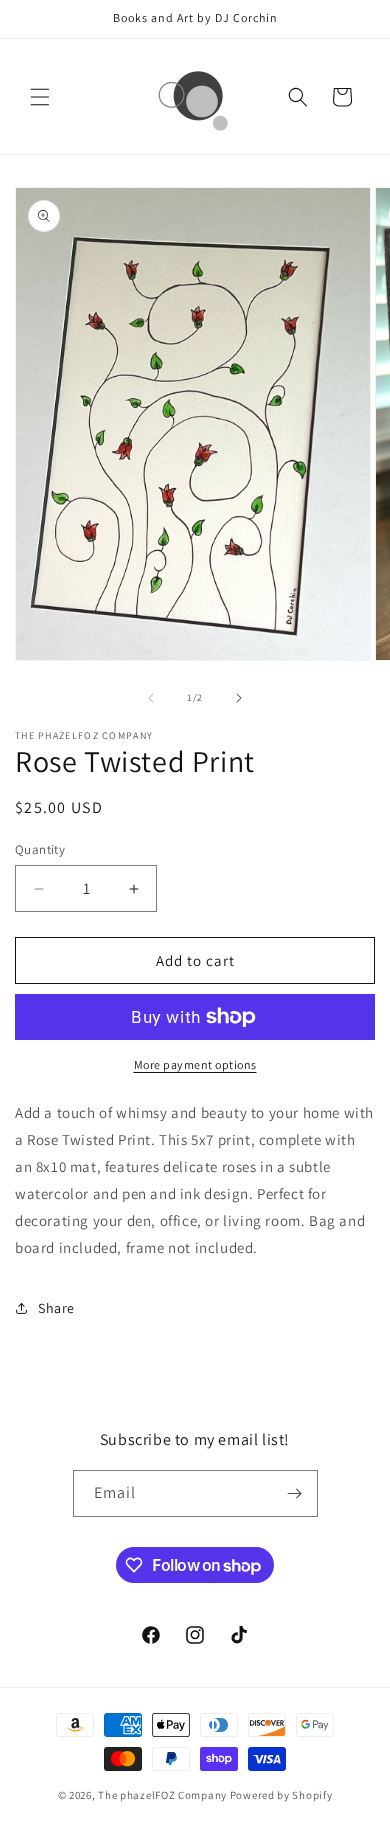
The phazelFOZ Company (162, 1795)
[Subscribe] (295, 1493)
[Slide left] (151, 698)
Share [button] (56, 1308)
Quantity (40, 849)
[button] (40, 97)
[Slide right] (239, 698)
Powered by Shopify (281, 1795)
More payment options (195, 1064)
